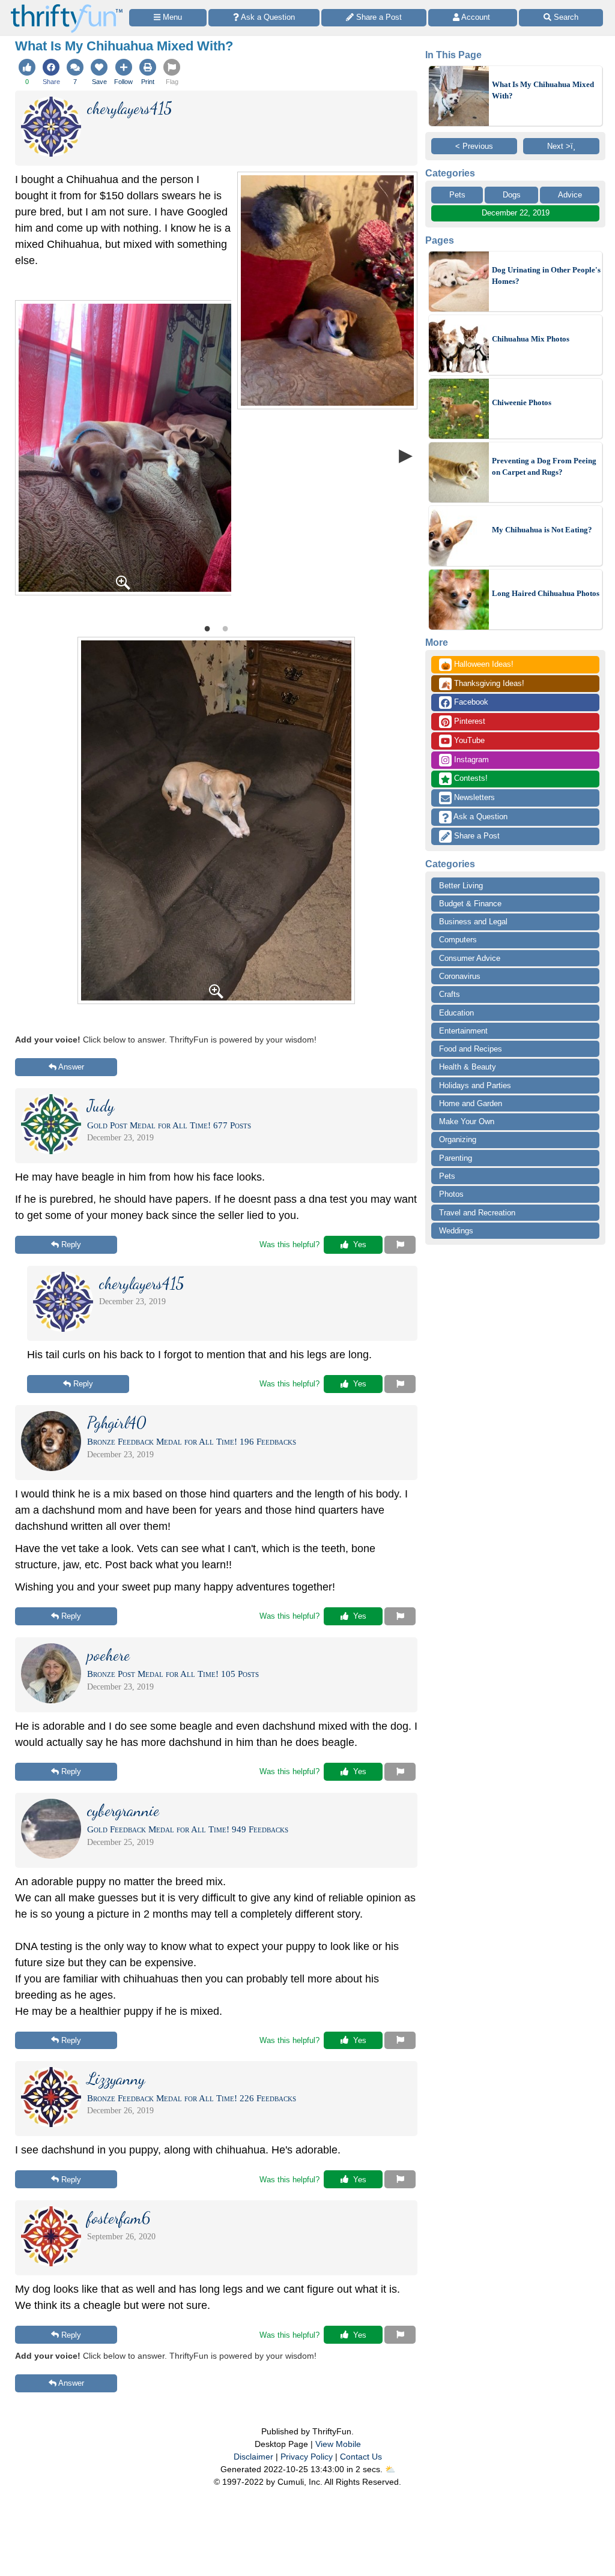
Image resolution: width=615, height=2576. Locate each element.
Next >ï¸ (561, 146)
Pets (457, 195)
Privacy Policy (307, 2457)
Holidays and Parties (475, 1085)
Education (456, 1013)
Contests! (470, 778)
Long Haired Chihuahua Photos (546, 593)
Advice (570, 195)
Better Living (461, 886)
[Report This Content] (400, 1245)
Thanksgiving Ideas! (483, 684)
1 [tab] (207, 628)
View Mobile (338, 2444)
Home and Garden (471, 1103)
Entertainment (463, 1031)
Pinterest (468, 721)
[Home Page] (67, 7)
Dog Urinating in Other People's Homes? (546, 276)
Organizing (458, 1139)
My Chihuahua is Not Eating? (542, 530)
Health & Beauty (468, 1067)
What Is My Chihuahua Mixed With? (543, 90)
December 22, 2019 (516, 213)
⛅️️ (390, 2469)
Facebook (470, 702)
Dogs (512, 195)
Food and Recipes (471, 1049)
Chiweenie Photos (522, 402)
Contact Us (361, 2457)
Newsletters (473, 797)
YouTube (468, 740)
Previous (27, 455)
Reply (71, 1244)
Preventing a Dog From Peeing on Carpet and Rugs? (544, 467)
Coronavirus (460, 976)
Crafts (450, 994)
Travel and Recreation (477, 1213)
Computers (458, 940)
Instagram (470, 760)
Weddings (456, 1231)
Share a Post (476, 836)
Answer (71, 1067)
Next (405, 455)
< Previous (474, 146)
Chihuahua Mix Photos (531, 339)
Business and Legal (473, 922)
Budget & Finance (470, 904)
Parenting (456, 1158)
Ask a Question (480, 817)
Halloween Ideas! (477, 665)
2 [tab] (225, 628)
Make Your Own (467, 1121)
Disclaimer (253, 2457)
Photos (451, 1194)
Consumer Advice (470, 958)
